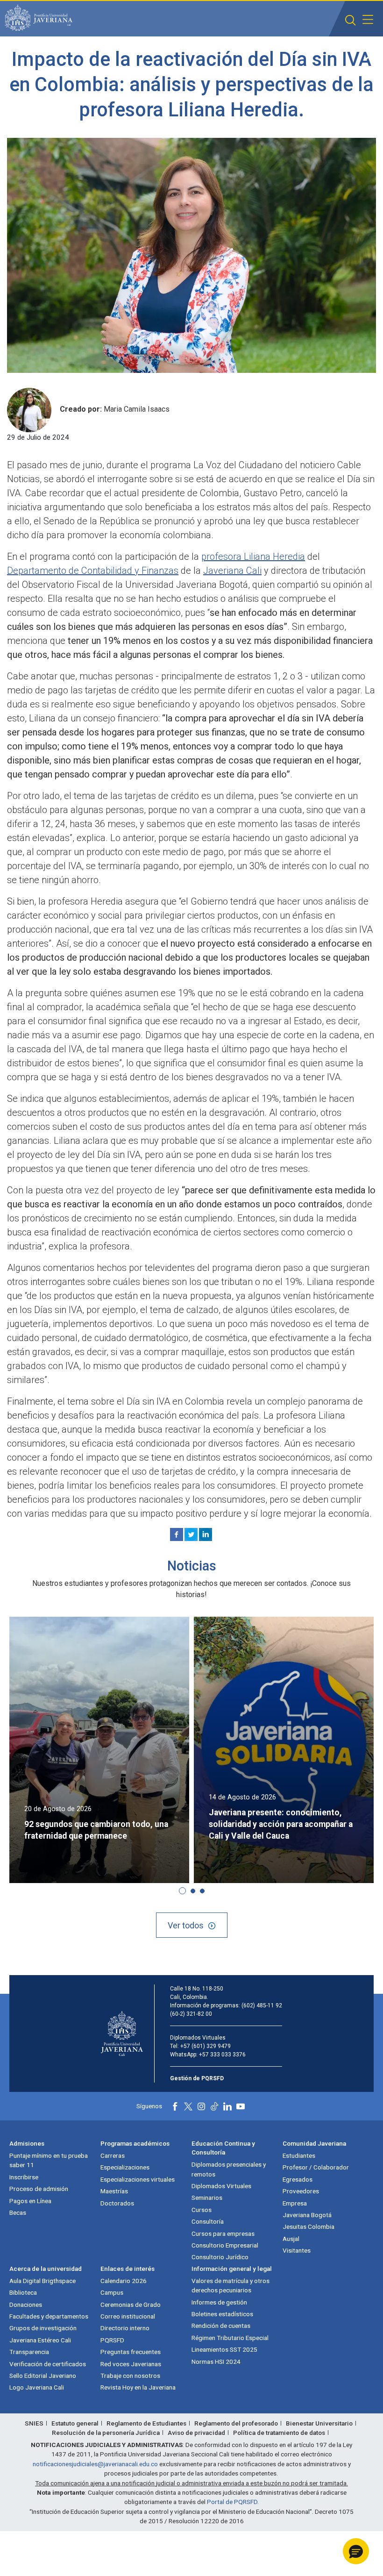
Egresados (298, 2179)
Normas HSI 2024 (216, 2362)
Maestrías (114, 2191)
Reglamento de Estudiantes (146, 2423)
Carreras (113, 2155)
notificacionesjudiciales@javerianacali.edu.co (95, 2464)
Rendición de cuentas (221, 2326)
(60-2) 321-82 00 (191, 2014)
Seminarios (207, 2198)
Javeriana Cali (232, 571)
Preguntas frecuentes (131, 2352)
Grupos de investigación (43, 2328)
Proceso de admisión (39, 2189)
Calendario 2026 (124, 2281)
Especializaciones (125, 2167)
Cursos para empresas (223, 2233)
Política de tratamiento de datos (279, 2433)
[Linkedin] (206, 1534)
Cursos (202, 2210)
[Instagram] (201, 2106)
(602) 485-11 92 (262, 2005)
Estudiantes (299, 2155)
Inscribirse (24, 2177)
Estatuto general (75, 2423)
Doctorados (117, 2203)
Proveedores (301, 2191)
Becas (18, 2212)
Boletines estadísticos (222, 2314)
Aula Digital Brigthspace (43, 2281)
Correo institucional (128, 2316)
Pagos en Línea (30, 2201)
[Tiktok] (214, 2106)
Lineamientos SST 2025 (224, 2349)
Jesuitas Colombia (309, 2226)
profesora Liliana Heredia (253, 557)
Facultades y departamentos (49, 2316)
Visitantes (297, 2250)
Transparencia (29, 2352)
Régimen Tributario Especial (230, 2338)
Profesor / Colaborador (316, 2167)
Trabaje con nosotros (130, 2376)
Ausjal (291, 2239)
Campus (112, 2292)
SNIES (34, 2423)
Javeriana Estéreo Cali (40, 2340)
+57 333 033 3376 (222, 2055)
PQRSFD (112, 2340)
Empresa (295, 2203)
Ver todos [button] (186, 1925)
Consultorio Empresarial (225, 2245)
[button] (351, 20)
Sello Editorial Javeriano (43, 2376)
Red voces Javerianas (131, 2364)
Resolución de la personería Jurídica (106, 2433)
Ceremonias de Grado (131, 2305)
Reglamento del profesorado (236, 2423)
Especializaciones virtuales (138, 2179)
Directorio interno (125, 2328)
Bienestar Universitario (319, 2423)
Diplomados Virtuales (221, 2186)
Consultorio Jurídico (220, 2257)
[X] (191, 1534)
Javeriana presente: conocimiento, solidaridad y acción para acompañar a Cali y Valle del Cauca (281, 1824)
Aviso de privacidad (196, 2433)
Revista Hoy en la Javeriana (138, 2387)
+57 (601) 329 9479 (206, 2046)
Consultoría (208, 2221)
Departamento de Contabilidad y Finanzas (93, 571)
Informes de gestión (219, 2302)
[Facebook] (177, 1534)
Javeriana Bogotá (307, 2215)
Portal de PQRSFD (232, 2502)
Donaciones (26, 2305)
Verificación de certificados (48, 2364)
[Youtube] (241, 2106)
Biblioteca (23, 2292)
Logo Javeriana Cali (37, 2387)
